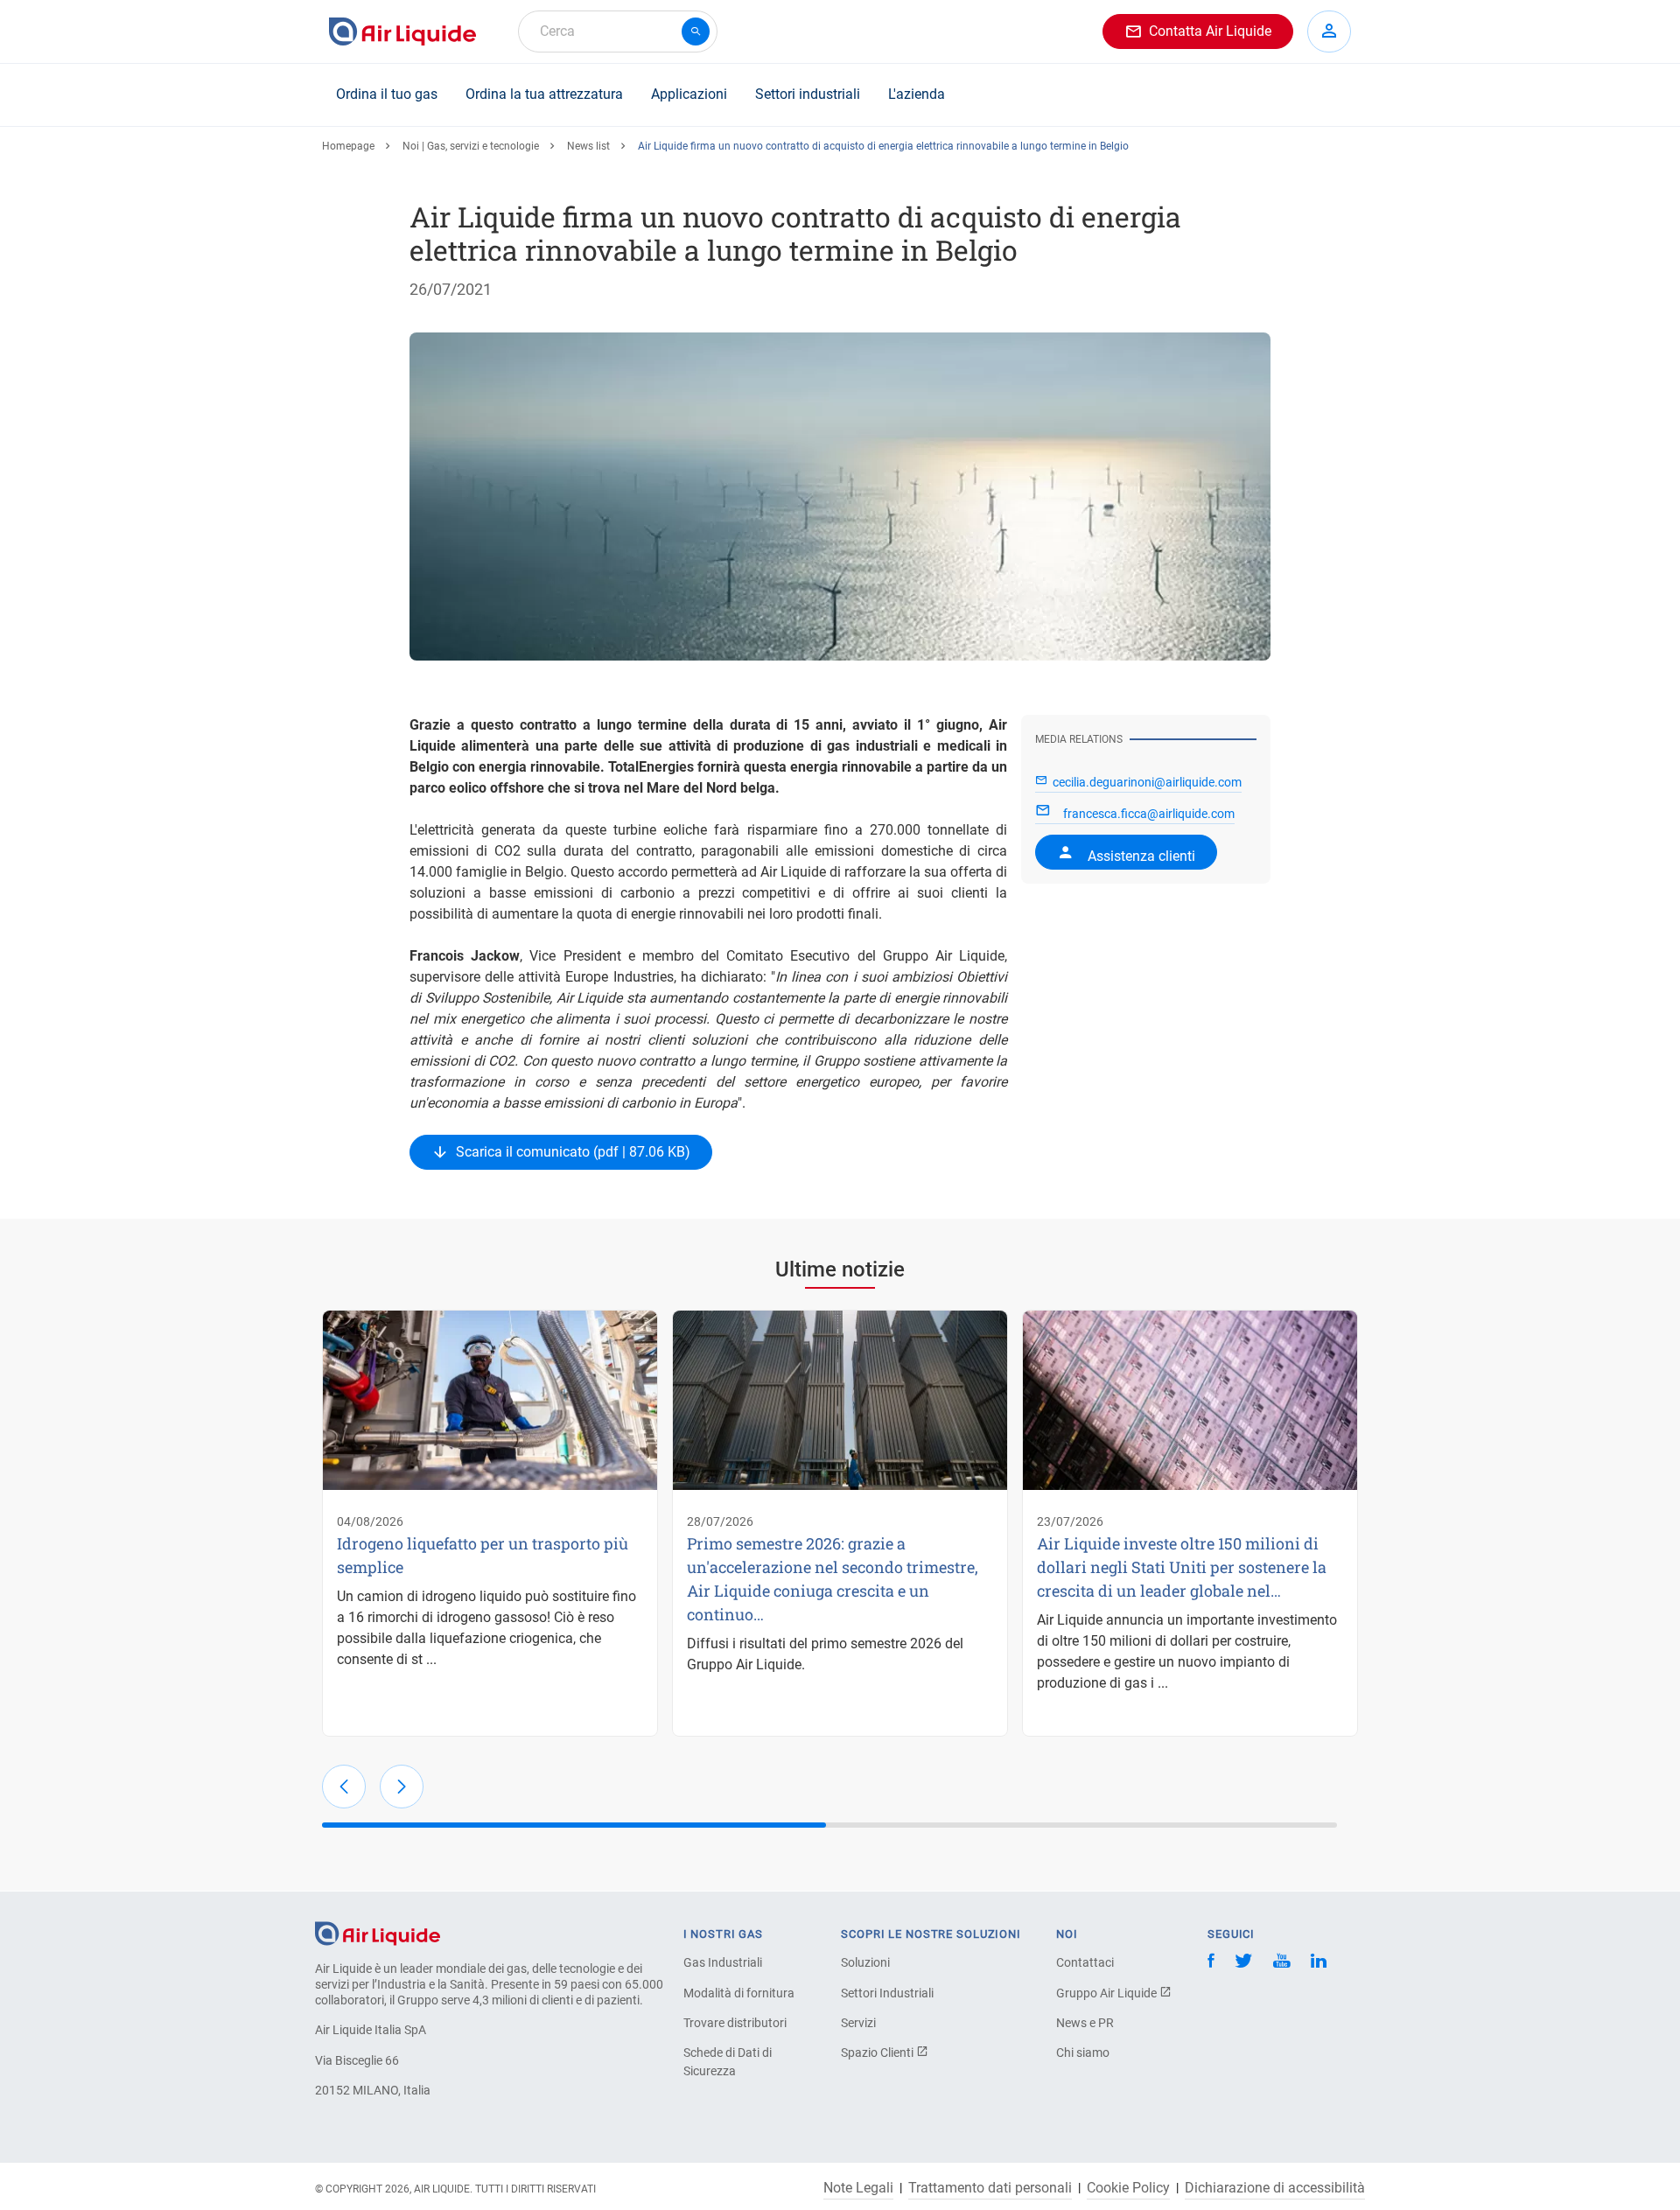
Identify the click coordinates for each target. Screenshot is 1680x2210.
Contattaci (1085, 1962)
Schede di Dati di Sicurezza (728, 2062)
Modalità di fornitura (739, 1993)
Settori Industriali (887, 1993)
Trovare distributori (735, 2023)
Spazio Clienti (878, 2053)
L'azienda (917, 94)
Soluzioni (865, 1962)
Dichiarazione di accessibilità (1275, 2188)
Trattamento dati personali (990, 2188)
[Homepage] (378, 1932)
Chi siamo (1083, 2053)
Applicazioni (689, 94)
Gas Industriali (723, 1962)
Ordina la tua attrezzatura (544, 94)
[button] (344, 1787)
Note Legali (858, 2188)
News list (588, 146)
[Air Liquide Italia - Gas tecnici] (402, 31)
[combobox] (618, 31)
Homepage (348, 146)
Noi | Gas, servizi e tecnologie (471, 146)
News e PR (1085, 2023)
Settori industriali (808, 94)
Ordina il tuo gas (387, 94)
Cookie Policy (1128, 2188)
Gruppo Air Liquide (1108, 1993)
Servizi (858, 2023)
